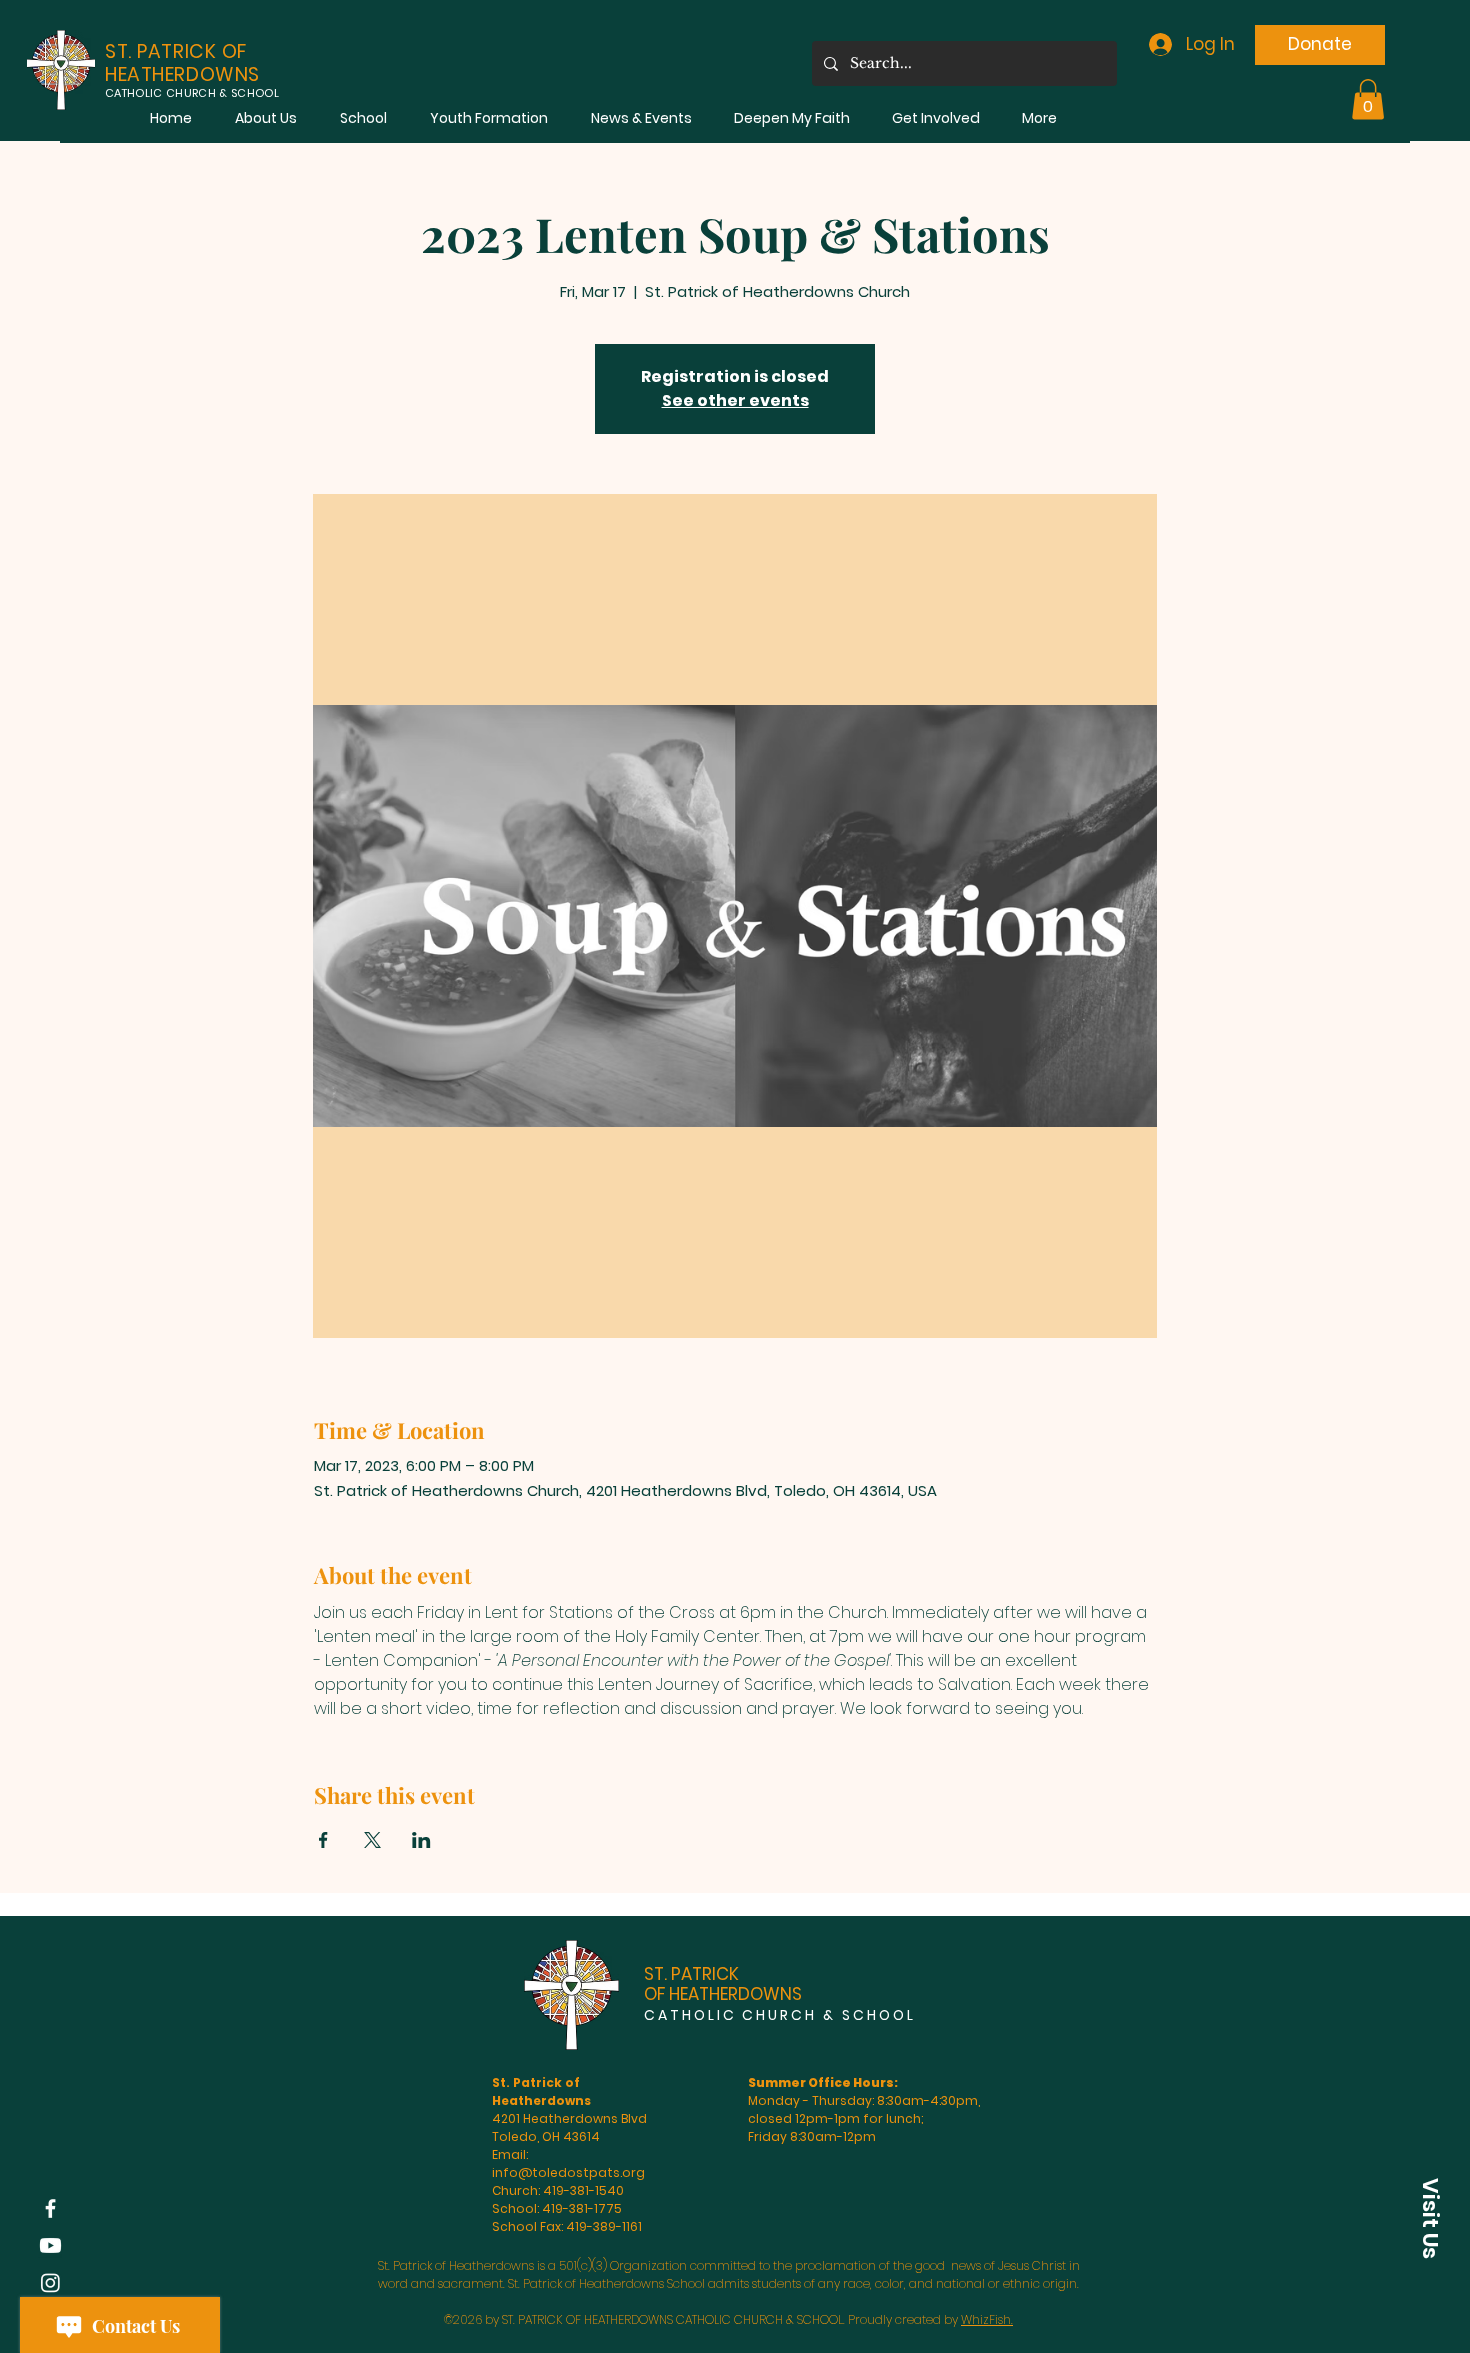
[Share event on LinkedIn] (421, 1840)
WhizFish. (987, 2319)
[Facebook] (50, 2208)
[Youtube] (50, 2245)
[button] (265, 118)
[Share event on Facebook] (323, 1840)
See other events (735, 400)
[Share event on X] (372, 1840)
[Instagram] (50, 2282)
